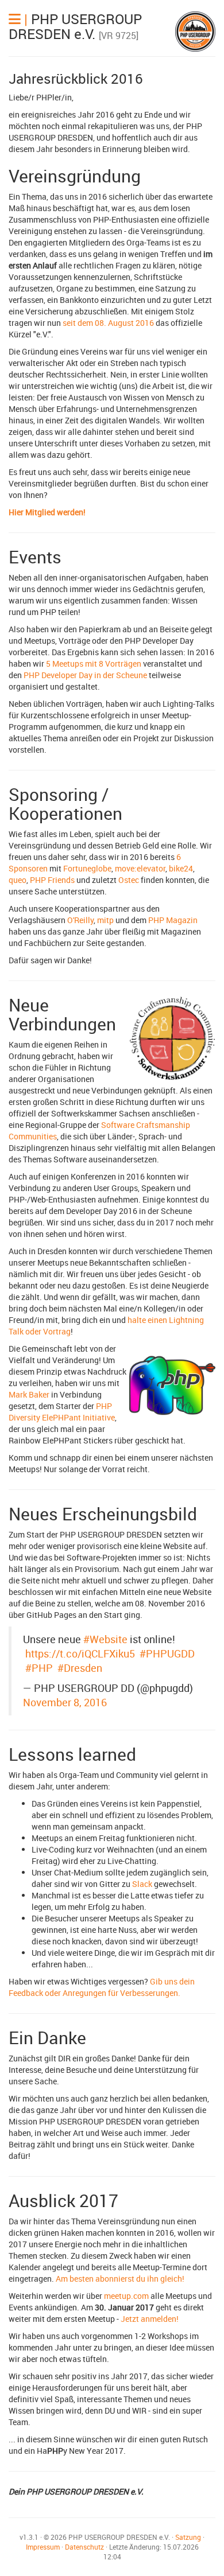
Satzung (188, 2537)
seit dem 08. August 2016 (108, 323)
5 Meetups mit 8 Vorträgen (94, 664)
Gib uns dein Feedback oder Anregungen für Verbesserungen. (102, 1987)
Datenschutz (84, 2547)
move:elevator (140, 868)
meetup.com (126, 2296)
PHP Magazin (173, 920)
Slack (142, 1884)
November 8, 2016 (65, 1702)
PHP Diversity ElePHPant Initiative (62, 1412)
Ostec (129, 880)
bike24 (181, 868)
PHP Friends (52, 880)
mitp (105, 920)
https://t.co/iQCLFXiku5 (80, 1653)
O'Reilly (80, 920)
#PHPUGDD (167, 1653)
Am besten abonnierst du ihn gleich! (120, 2279)
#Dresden (80, 1668)
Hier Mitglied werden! (47, 512)
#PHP (39, 1668)
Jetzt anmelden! (150, 2319)
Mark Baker (29, 1394)
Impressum (43, 2547)
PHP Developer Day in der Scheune (85, 675)
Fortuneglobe (87, 868)
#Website (105, 1639)
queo (18, 880)
